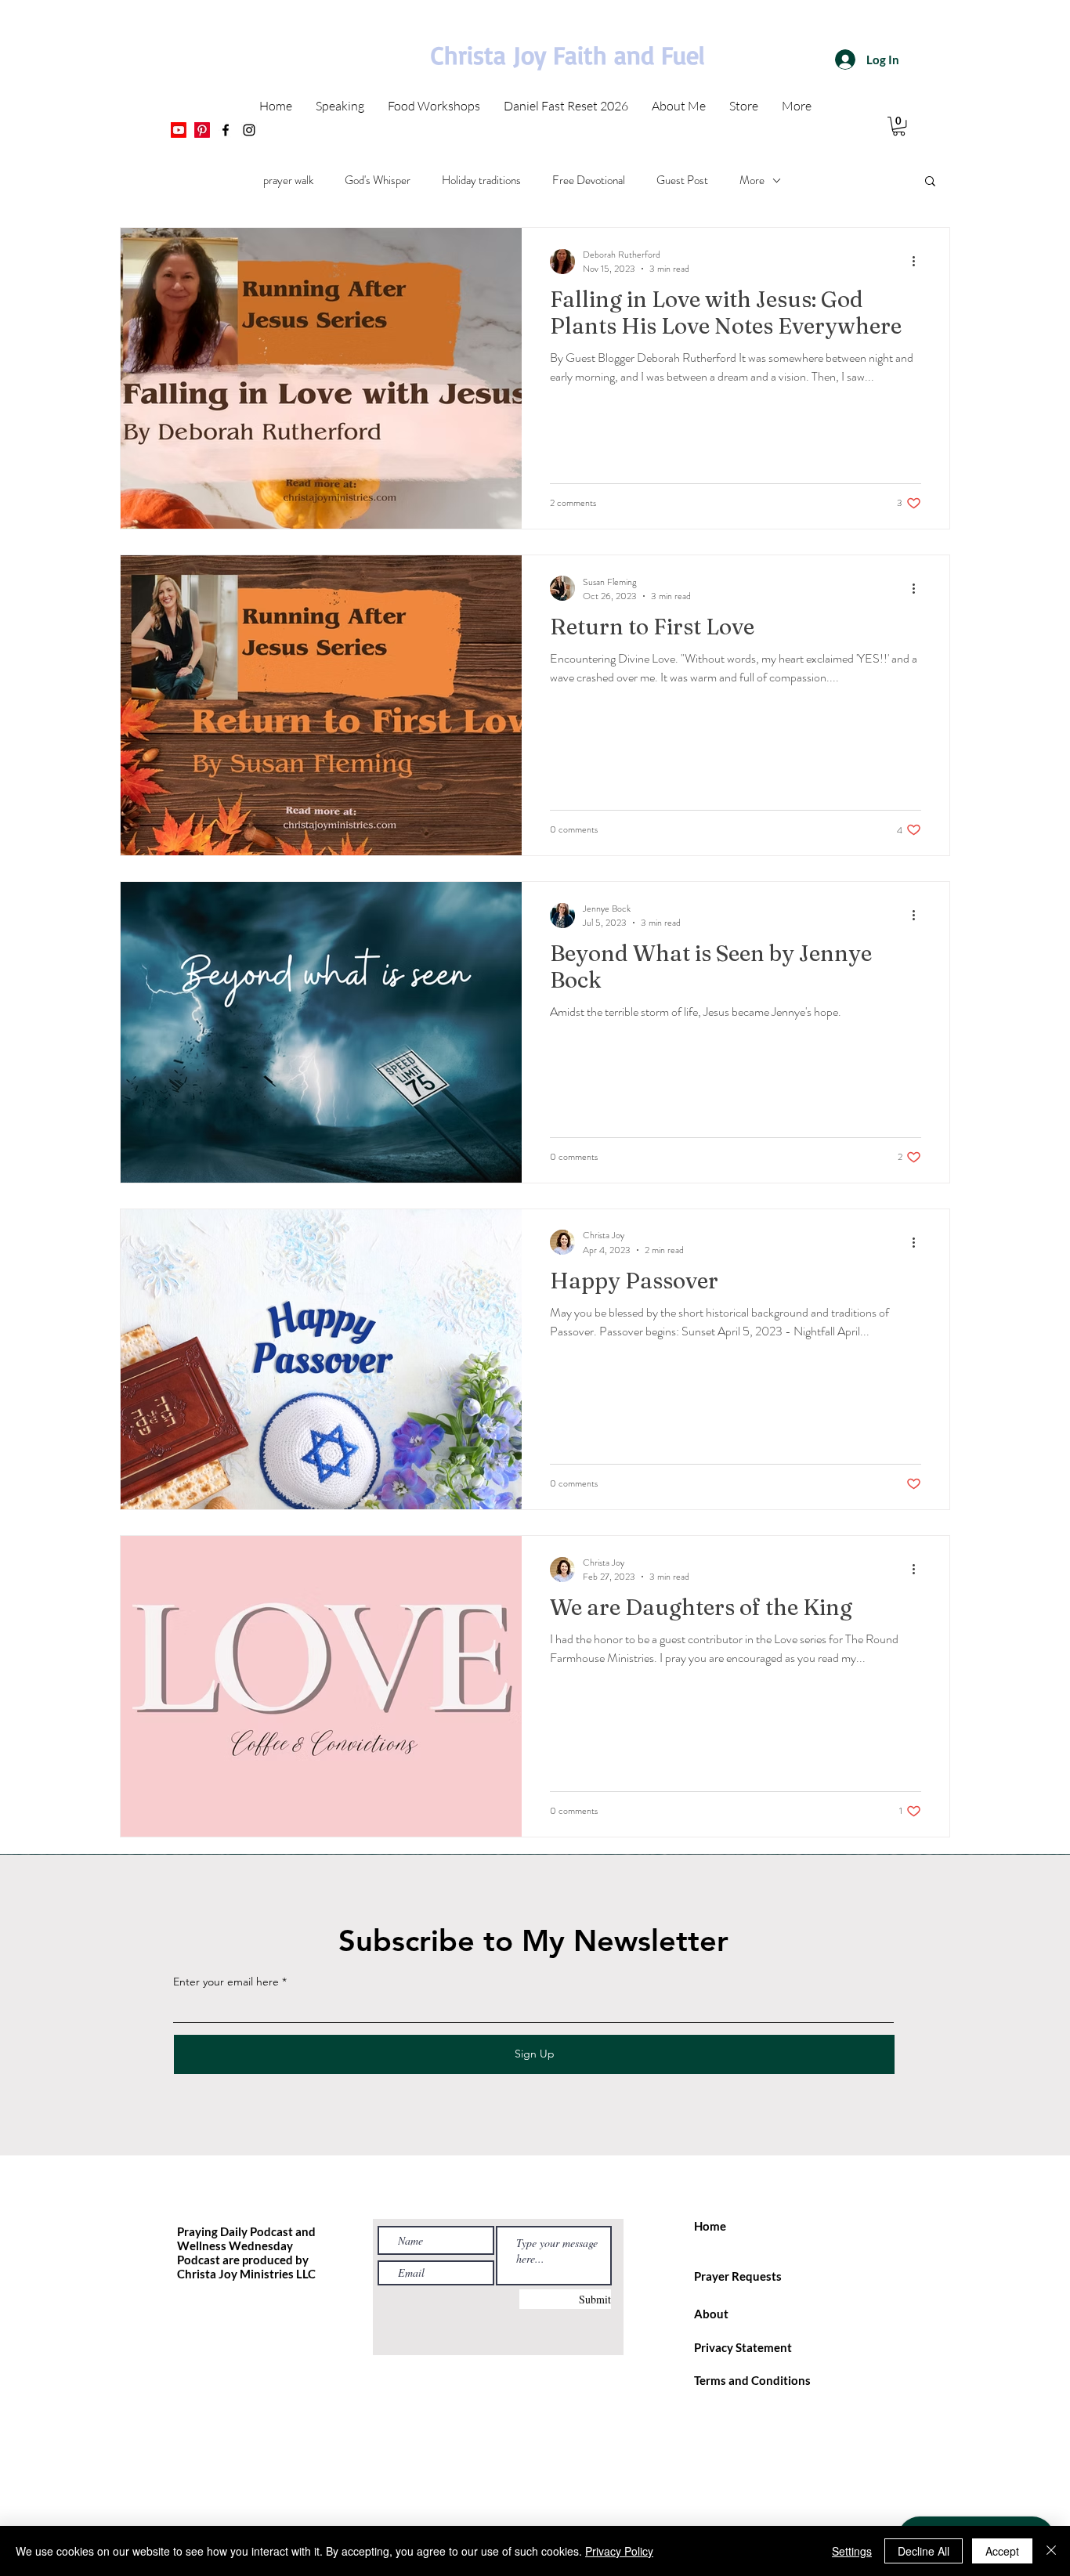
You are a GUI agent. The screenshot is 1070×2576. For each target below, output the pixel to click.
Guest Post (682, 180)
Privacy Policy (619, 2551)
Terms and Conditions (752, 2380)
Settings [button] (852, 2551)
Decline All (924, 2551)
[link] (899, 126)
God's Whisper (378, 180)
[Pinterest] (202, 130)
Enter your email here (226, 1982)
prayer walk (288, 180)
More (752, 180)
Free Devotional (589, 180)
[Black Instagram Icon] (249, 130)
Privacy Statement (743, 2347)
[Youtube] (179, 130)
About (711, 2314)
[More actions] (919, 262)
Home (710, 2226)
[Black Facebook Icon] (226, 130)
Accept (1002, 2551)
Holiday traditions (481, 180)
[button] (930, 182)
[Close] (1051, 2551)
